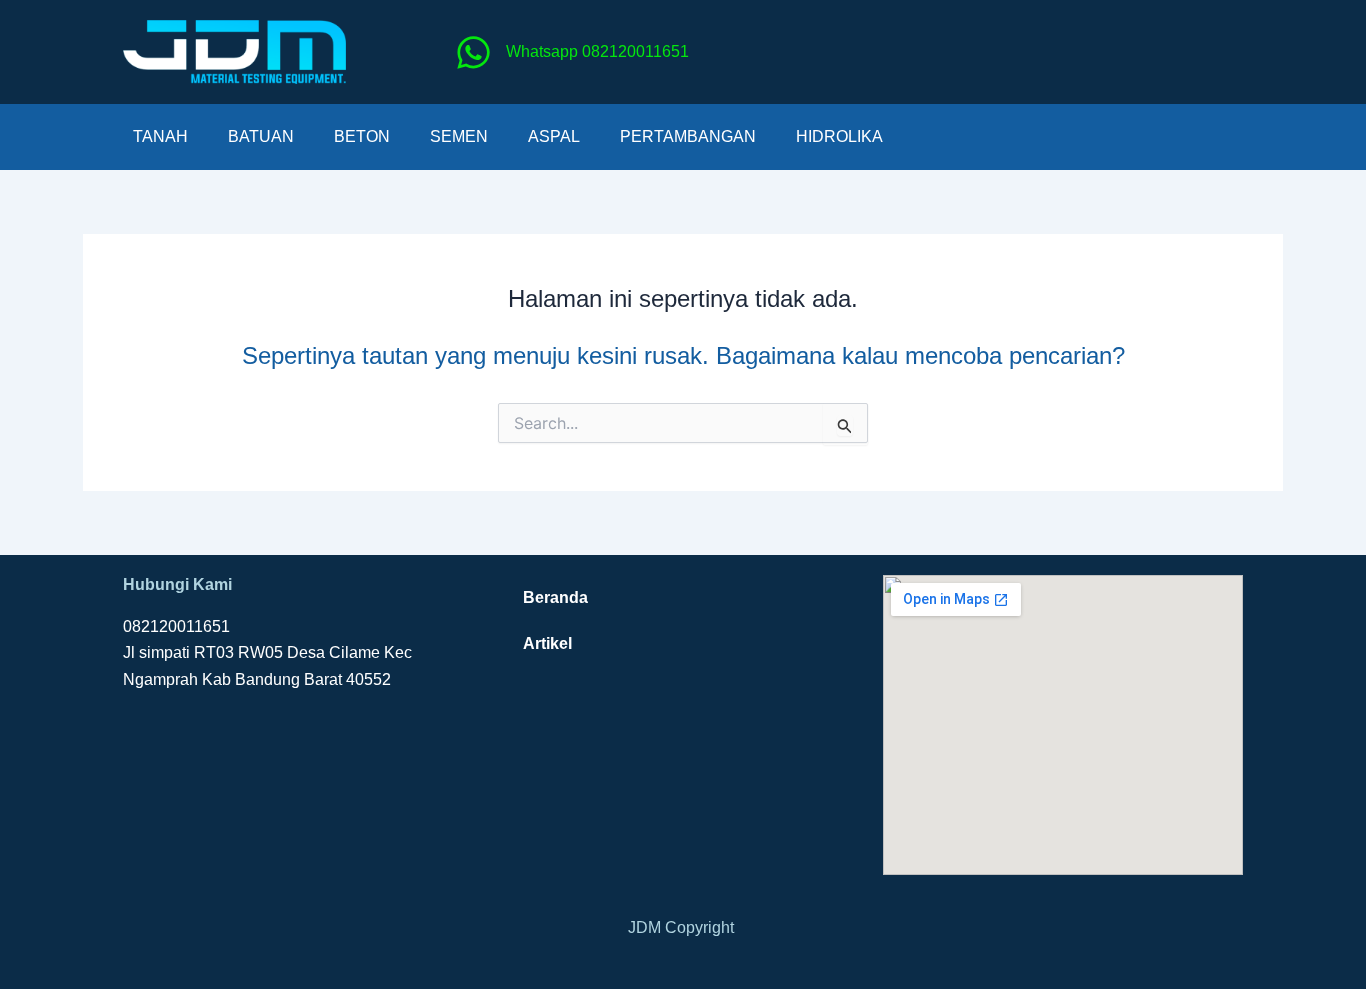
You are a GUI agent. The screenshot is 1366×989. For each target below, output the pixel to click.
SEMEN (459, 136)
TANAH (160, 136)
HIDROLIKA (839, 136)
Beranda (555, 597)
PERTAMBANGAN (688, 136)
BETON (362, 136)
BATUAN (261, 136)
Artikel (547, 643)
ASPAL (554, 136)
